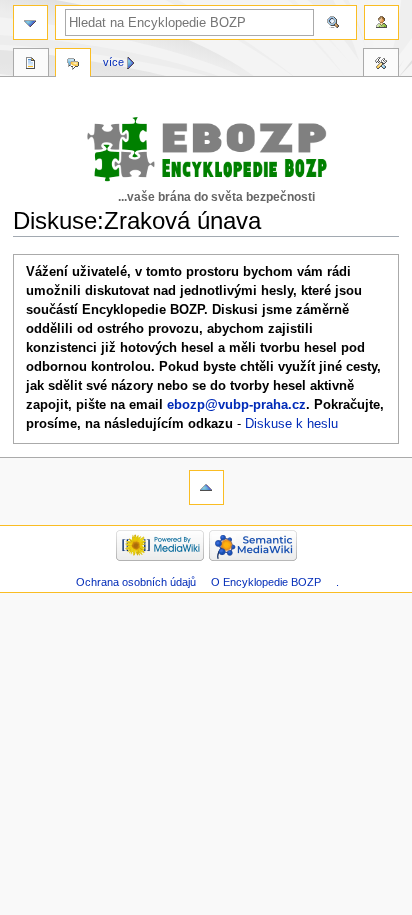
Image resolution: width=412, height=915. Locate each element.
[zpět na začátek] (206, 487)
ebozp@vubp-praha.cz (236, 405)
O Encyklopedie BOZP (266, 582)
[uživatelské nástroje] (381, 22)
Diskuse (73, 65)
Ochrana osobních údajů (136, 582)
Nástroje (381, 65)
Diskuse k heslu (291, 424)
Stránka (31, 65)
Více (113, 62)
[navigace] (30, 22)
